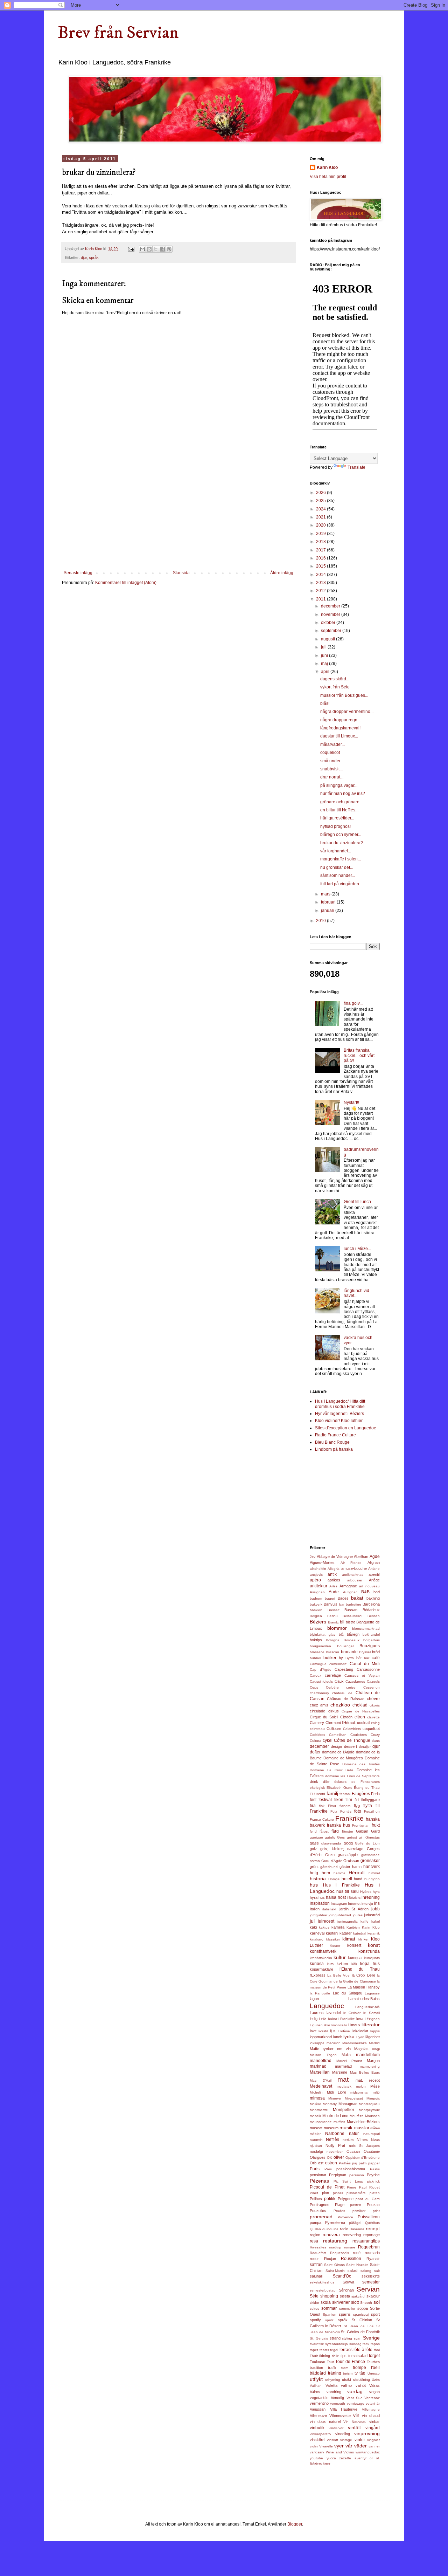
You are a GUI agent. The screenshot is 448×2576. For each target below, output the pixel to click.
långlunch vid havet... (356, 1293)
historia (318, 1878)
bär (367, 1658)
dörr (326, 1782)
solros (314, 2309)
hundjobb (372, 1879)
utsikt (346, 2379)
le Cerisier (352, 2013)
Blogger (295, 2524)
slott (355, 2302)
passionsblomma (351, 2169)
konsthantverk (323, 1951)
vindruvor (336, 2428)
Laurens (317, 2013)
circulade (317, 1711)
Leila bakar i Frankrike (337, 2019)
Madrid (374, 2043)
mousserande (321, 2122)
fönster (348, 1831)
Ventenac (372, 2398)
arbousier (355, 1580)
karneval (317, 1933)
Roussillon (351, 2259)
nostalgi (316, 2151)
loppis (375, 2031)
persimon (357, 2175)
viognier (373, 2440)
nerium (348, 2140)
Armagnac (348, 1586)
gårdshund (329, 1867)
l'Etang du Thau (360, 1969)
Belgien (316, 1616)
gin (361, 1837)
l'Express (318, 1975)
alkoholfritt (318, 1569)
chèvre (373, 1699)
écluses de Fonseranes (357, 1782)
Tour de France (350, 2362)
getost (352, 1837)
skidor (314, 2303)
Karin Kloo (327, 167)
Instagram (339, 1904)
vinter (360, 2440)
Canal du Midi (365, 1664)
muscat (316, 2128)
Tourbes (373, 2362)
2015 (321, 566)
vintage (346, 2440)
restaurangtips (366, 2241)
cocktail (363, 1723)
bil (342, 1622)
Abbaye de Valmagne (335, 1557)
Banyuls (331, 1604)
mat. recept (368, 2080)
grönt (314, 1867)
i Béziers (354, 1898)
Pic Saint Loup (348, 2181)
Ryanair (373, 2259)
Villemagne (371, 2409)
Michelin (316, 2092)
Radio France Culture (335, 1435)
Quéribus (372, 2223)
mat (343, 2079)
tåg (362, 2373)
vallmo (346, 2385)
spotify (315, 2320)
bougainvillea (320, 1646)
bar (342, 1604)
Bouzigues (370, 1646)
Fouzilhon (372, 1811)
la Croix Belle (363, 1975)
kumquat (355, 1958)
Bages (343, 1598)
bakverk (316, 1604)
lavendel (334, 2013)
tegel (334, 2350)
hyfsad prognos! (335, 826)
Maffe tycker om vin (330, 2049)
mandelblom (368, 2055)
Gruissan (351, 1861)
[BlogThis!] (149, 249)
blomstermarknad (366, 1629)
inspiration (320, 1903)
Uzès (376, 2380)
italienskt (329, 1909)
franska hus (338, 1825)
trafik (332, 2368)
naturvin (316, 2140)
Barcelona (371, 1604)
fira (313, 1806)
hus (314, 1885)
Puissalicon (369, 2217)
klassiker (333, 1939)
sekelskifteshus (322, 2282)
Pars (328, 2169)
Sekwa (348, 2282)
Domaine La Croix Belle (332, 1770)
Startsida (181, 573)
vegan (374, 2392)
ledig (314, 2019)
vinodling (343, 2434)
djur (84, 257)
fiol (357, 1800)
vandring (334, 2392)
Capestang (344, 1669)
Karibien (353, 1927)
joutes (358, 1915)
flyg (357, 1806)
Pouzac (373, 2205)
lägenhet (373, 2037)
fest (313, 1800)
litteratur (371, 2025)
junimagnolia (348, 1921)
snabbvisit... (331, 769)
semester (371, 2282)
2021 (321, 517)
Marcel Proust (349, 2061)
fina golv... (353, 1003)
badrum (316, 1598)
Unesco (374, 2373)
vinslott (332, 2440)
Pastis (375, 2169)
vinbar (374, 2422)
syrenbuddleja (337, 2344)
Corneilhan (338, 1735)
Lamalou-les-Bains (364, 1999)
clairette (373, 1717)
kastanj (332, 1933)
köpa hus (370, 1964)
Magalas (361, 2049)
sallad (352, 2271)
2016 (321, 558)
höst (342, 1897)
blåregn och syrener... (341, 834)
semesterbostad (323, 2290)
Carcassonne (368, 1669)
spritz (329, 2320)
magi (376, 2049)
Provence (345, 2217)
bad (377, 1592)
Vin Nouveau (355, 2422)
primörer (359, 2211)
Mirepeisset (354, 2098)
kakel (376, 1921)
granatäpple (348, 1855)
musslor (362, 2128)
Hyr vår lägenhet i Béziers (339, 1414)
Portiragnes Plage (327, 2205)
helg (314, 1873)
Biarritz (333, 1622)
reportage (372, 2235)
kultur (340, 1957)
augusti (328, 639)
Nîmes (362, 2139)
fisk (322, 1806)
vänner (374, 2446)
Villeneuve (318, 2416)
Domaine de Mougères (343, 1758)
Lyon (360, 2037)
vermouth (338, 2403)
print (376, 2211)
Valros (315, 2392)
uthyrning (333, 2380)
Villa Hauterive (344, 2409)
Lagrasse (372, 1993)
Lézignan (372, 2019)
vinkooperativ (320, 2434)
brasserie (317, 1652)
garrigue (316, 1837)
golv (313, 1849)
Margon (373, 2061)
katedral (360, 1933)
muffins (339, 2122)
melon (361, 2086)
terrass (346, 2350)
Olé (330, 2158)
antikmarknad (353, 1575)
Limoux (354, 2025)
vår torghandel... (336, 851)
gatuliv (330, 1837)
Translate (356, 467)
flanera (345, 1806)
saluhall (316, 2276)
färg (335, 1831)
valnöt (361, 2385)
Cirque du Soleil (324, 1717)
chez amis (319, 1705)
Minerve (335, 2098)
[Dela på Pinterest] (169, 249)
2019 (321, 534)
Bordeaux (352, 1640)
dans (376, 1741)
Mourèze (357, 2116)
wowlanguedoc (368, 2452)
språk (94, 257)
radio (344, 2229)
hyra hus (317, 1897)
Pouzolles (318, 2211)
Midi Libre (337, 2092)
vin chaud (371, 2416)
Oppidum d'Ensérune (363, 2158)
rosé (357, 2253)
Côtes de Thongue (352, 1740)
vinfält (354, 2427)
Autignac (350, 1592)
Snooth (366, 2303)
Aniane (374, 1569)
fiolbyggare (370, 1800)
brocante (349, 1652)
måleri (375, 2128)
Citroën (346, 1717)
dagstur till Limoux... (339, 736)
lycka (349, 2036)
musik (346, 2128)
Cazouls (373, 1681)
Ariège (374, 1580)
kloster (335, 1946)
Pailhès (345, 2163)
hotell (347, 1879)
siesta (345, 2296)
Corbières (317, 1735)
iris (377, 1903)
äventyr (360, 2458)
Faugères (361, 1794)
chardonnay (319, 1693)
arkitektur (318, 1586)
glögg (348, 1843)
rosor (314, 2259)
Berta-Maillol (352, 1616)
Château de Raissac (346, 1699)
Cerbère (332, 1687)
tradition (316, 2368)
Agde (375, 1557)
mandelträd (321, 2061)
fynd (313, 1831)
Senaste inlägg (78, 573)
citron (360, 1717)
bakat (357, 1598)
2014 (321, 575)
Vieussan (318, 2409)
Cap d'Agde (321, 1670)
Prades (339, 2211)
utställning (362, 2379)
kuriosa (317, 1964)
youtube (316, 2458)
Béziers (318, 1622)
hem (326, 1873)
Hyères (366, 1892)
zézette (345, 2458)
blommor (337, 1628)
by (341, 1658)
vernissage (356, 2403)
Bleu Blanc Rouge (332, 1442)
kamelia (338, 1927)
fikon (339, 1800)
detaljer (365, 1747)
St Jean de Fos (359, 2326)
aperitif (374, 1574)
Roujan (330, 2259)
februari (329, 902)
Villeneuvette (340, 2416)
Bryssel (365, 1652)
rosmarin (372, 2253)
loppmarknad (321, 2037)
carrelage (333, 1675)
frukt (376, 1825)
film (349, 1800)
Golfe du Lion (367, 1843)
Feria (375, 1794)
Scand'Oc (342, 2276)
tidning (325, 2356)
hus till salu (347, 1891)
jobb (376, 1909)
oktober (329, 623)
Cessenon (372, 1687)
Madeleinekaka (355, 2043)
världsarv (317, 2452)
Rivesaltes (318, 2247)
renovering (352, 2235)
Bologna (333, 1640)
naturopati (372, 2134)
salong (366, 2271)
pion (325, 2193)
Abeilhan (361, 1557)
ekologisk (317, 1788)
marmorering (370, 2066)
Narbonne (335, 2134)
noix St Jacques (364, 2146)
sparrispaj (361, 2314)
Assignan (317, 1592)
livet (313, 2031)
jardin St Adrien (354, 1909)
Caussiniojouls (321, 1681)
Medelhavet (321, 2086)
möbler (315, 2134)
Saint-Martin (335, 2271)
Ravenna (357, 2229)
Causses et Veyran (362, 1675)
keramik (374, 1933)
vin (356, 2415)
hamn (357, 1867)
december (331, 606)
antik (332, 1574)
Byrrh (350, 1658)
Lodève (344, 2031)
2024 (321, 509)
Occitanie (372, 2151)
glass (314, 1843)
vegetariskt (319, 2398)
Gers (341, 1837)
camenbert (338, 1664)
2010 (321, 921)
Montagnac (348, 2104)
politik (330, 2199)
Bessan (374, 1616)
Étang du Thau (367, 1788)
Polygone (346, 2199)
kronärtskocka (321, 1958)
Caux (339, 1681)
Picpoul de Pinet (327, 2187)
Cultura (316, 1741)
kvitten (342, 1964)
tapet (314, 2350)
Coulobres (359, 1735)
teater (324, 2350)
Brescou (332, 1652)
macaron (334, 2043)
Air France (351, 1563)
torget (374, 2356)
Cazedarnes (355, 1681)
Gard (375, 1831)
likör (327, 2025)
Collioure (334, 1729)
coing (375, 1723)
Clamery (317, 1723)
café (376, 1658)
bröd (376, 1652)
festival (325, 1800)
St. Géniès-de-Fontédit (360, 2332)
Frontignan (361, 1825)
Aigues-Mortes (322, 1562)
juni (325, 655)
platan (375, 2193)
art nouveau (369, 1586)
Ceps (314, 1687)
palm (363, 2163)
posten (356, 2205)
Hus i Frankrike (341, 1885)
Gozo (330, 1855)
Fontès (346, 1811)
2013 (321, 583)
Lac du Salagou (348, 1993)
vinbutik (317, 2428)
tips (344, 2356)
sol (377, 2302)
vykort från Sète (335, 687)
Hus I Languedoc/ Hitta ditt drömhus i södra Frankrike (340, 1404)
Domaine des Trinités (361, 1764)
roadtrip (335, 2247)
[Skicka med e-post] (142, 249)
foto (358, 1811)
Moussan (372, 2116)
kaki (313, 1927)
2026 (321, 493)
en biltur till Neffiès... (339, 810)
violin (314, 2446)
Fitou (332, 1806)
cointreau (317, 1729)
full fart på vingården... (341, 884)
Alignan (374, 1562)
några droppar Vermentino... (347, 712)
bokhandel (371, 1634)
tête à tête (363, 2350)
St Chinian (362, 2320)
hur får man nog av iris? (343, 794)
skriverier (341, 2302)
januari (328, 911)
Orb (313, 2163)
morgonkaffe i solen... (341, 859)
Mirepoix (373, 2098)
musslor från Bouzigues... (344, 695)
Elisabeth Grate (339, 1788)
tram (345, 2368)
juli (324, 647)
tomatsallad (358, 2356)
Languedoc (327, 2006)
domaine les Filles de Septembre (352, 1776)
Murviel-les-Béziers (363, 2122)
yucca (331, 2458)
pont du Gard (368, 2199)
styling (347, 2338)
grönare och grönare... (341, 802)
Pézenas (319, 2181)
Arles (333, 1586)
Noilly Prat (335, 2145)
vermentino (319, 2403)
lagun (314, 1999)
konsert (354, 1945)
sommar (329, 2308)
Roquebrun (369, 2247)
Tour (330, 2362)
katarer (346, 1933)
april (326, 672)
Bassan (351, 1610)
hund (358, 1879)
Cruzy (375, 1735)
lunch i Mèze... (357, 1249)
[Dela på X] (156, 249)
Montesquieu (369, 2104)
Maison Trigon (323, 2055)
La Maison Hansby (364, 1987)
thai (377, 2350)
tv (356, 2373)
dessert (351, 1746)
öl (371, 2458)
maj (325, 664)
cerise (351, 1687)
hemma (339, 1873)
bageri (330, 1598)
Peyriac (373, 2175)
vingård (373, 2428)
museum (331, 2128)
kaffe (365, 1921)
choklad (360, 1705)
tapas (375, 2344)
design (336, 1746)
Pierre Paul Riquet (363, 2187)
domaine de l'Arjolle (338, 1752)
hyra (376, 1892)
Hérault (357, 1873)
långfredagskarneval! (340, 728)
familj (332, 1793)
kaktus (324, 1927)
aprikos (334, 1580)
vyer (339, 2446)
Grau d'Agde (332, 1861)
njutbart (316, 2146)
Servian (368, 2289)
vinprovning (367, 2433)
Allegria (334, 1569)
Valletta (331, 2385)
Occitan (353, 2151)
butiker (330, 1658)
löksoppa (317, 2043)
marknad (318, 2066)
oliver (339, 2157)
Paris (315, 2169)
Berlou (332, 1616)
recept (373, 2228)
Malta (346, 2055)
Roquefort (318, 2253)
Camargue (318, 1664)
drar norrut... (332, 777)
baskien (316, 1610)
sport (375, 2314)
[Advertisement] (178, 518)
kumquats (372, 1958)
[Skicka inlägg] (131, 249)
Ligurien (316, 2025)
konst (374, 1945)
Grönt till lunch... (359, 1202)
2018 (321, 542)
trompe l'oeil (366, 2368)
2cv (313, 1557)
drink (314, 1781)
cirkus (334, 1711)
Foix (334, 1811)
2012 (321, 591)
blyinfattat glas (323, 1634)
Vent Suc (354, 2398)
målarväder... (332, 744)
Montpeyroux (369, 2110)
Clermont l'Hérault (341, 1723)
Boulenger (345, 1646)
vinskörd (317, 2440)
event (320, 1794)
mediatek (344, 2086)
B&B (365, 1592)
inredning (371, 1897)
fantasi (345, 1794)
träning (335, 2373)
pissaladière (356, 2193)
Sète (314, 2296)
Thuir (314, 2356)
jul (312, 1921)
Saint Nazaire (357, 2265)
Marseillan (320, 2072)
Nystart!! (351, 1102)
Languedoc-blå (367, 2007)
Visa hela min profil (328, 177)
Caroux (316, 1675)
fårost (324, 1831)
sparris (345, 2314)
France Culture (322, 1819)
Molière (316, 2104)
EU (312, 1794)
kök (354, 1964)
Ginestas (373, 1837)
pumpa (316, 2223)
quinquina (330, 2229)
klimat (349, 1939)
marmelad (343, 2066)
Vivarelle (326, 2446)
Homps (334, 1879)
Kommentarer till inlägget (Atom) (126, 583)
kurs (330, 1964)
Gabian (362, 1831)
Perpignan (338, 2175)
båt (359, 1658)
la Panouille (320, 1993)
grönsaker (370, 1861)
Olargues (318, 2157)
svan (358, 2338)
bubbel (315, 1658)
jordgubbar (318, 1915)
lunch (338, 2037)
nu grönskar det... (337, 867)
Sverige (371, 2338)
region (315, 2235)
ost (321, 2163)
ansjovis (316, 1575)
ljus (333, 2031)
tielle (335, 2356)
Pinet (314, 2193)
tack (366, 2344)
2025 (321, 501)
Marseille (340, 2072)
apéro (315, 1580)
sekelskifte (371, 2276)
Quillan (315, 2229)
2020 (321, 525)
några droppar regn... (340, 720)
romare (350, 2247)
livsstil (323, 2031)
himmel (374, 1873)
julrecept (326, 1921)
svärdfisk (317, 2344)
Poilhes (316, 2199)
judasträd (372, 1915)
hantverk (372, 1867)
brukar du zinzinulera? (342, 843)
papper (374, 2163)
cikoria (375, 1705)
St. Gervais (319, 2338)
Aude (334, 1592)
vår (349, 2446)
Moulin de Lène (335, 2116)
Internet (354, 1904)
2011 (321, 599)
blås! (325, 703)
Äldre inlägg (282, 573)
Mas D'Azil (321, 2080)
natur (354, 2134)
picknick (373, 2181)
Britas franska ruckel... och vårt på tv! (359, 1055)
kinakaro (317, 1939)
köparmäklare (321, 1969)
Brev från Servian (118, 33)
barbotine (353, 1604)
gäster (345, 1867)
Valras (374, 2385)
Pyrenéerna (335, 2223)
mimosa (317, 2098)
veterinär (373, 2403)
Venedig (337, 2398)
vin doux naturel (325, 2422)
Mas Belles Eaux (365, 2072)
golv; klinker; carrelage (342, 1849)
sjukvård (358, 2296)
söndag (355, 2344)
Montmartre (319, 2110)
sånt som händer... (338, 875)
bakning (373, 1598)
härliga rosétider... (337, 818)
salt (377, 2271)
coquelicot (330, 753)
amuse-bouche (354, 1568)
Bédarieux (371, 1610)
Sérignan (346, 2290)
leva (360, 2019)
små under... (332, 761)
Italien (315, 1909)
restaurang (335, 2241)
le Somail (372, 2013)
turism (348, 2373)
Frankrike (349, 1818)
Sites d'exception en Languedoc (345, 1428)
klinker (363, 1939)
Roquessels (339, 2253)
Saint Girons (334, 2265)
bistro (351, 1622)
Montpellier (344, 2110)
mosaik (315, 2116)
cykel (328, 1740)
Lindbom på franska (334, 1449)
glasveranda (331, 1843)
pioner (338, 2193)
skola (326, 2302)
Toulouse (317, 2362)
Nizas (375, 2140)
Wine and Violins (340, 2452)
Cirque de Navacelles (361, 1711)
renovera (331, 2235)
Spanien (330, 2314)
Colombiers (352, 1729)
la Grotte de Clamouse (358, 1981)
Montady (330, 2104)
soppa (363, 2308)
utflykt (316, 2379)
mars (326, 894)
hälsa (331, 1897)
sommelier (347, 2309)
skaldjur (373, 2296)
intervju (367, 1904)
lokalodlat (360, 2031)
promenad (321, 2217)
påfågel (355, 2223)
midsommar (359, 2092)
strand (335, 2338)
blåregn (353, 1634)
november (331, 614)
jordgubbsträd (340, 1915)
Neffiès (332, 2139)
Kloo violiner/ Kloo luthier (339, 1421)
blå (341, 1634)
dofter (315, 1752)
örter (326, 2464)
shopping (329, 2296)
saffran (316, 2265)
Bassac (334, 1610)
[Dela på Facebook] (162, 249)
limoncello (339, 2025)
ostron (331, 2163)
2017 (321, 550)
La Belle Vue (338, 1975)
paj (355, 2163)
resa (314, 2241)
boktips (316, 1640)
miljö (376, 2092)
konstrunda (369, 1951)
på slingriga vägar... (339, 785)
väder (360, 2446)
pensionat (318, 2175)
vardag (355, 2391)
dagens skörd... (335, 679)
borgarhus (372, 1640)
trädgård (318, 2373)
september (332, 631)
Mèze (375, 2086)
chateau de (342, 1693)
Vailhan (316, 2386)
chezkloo (340, 1705)
